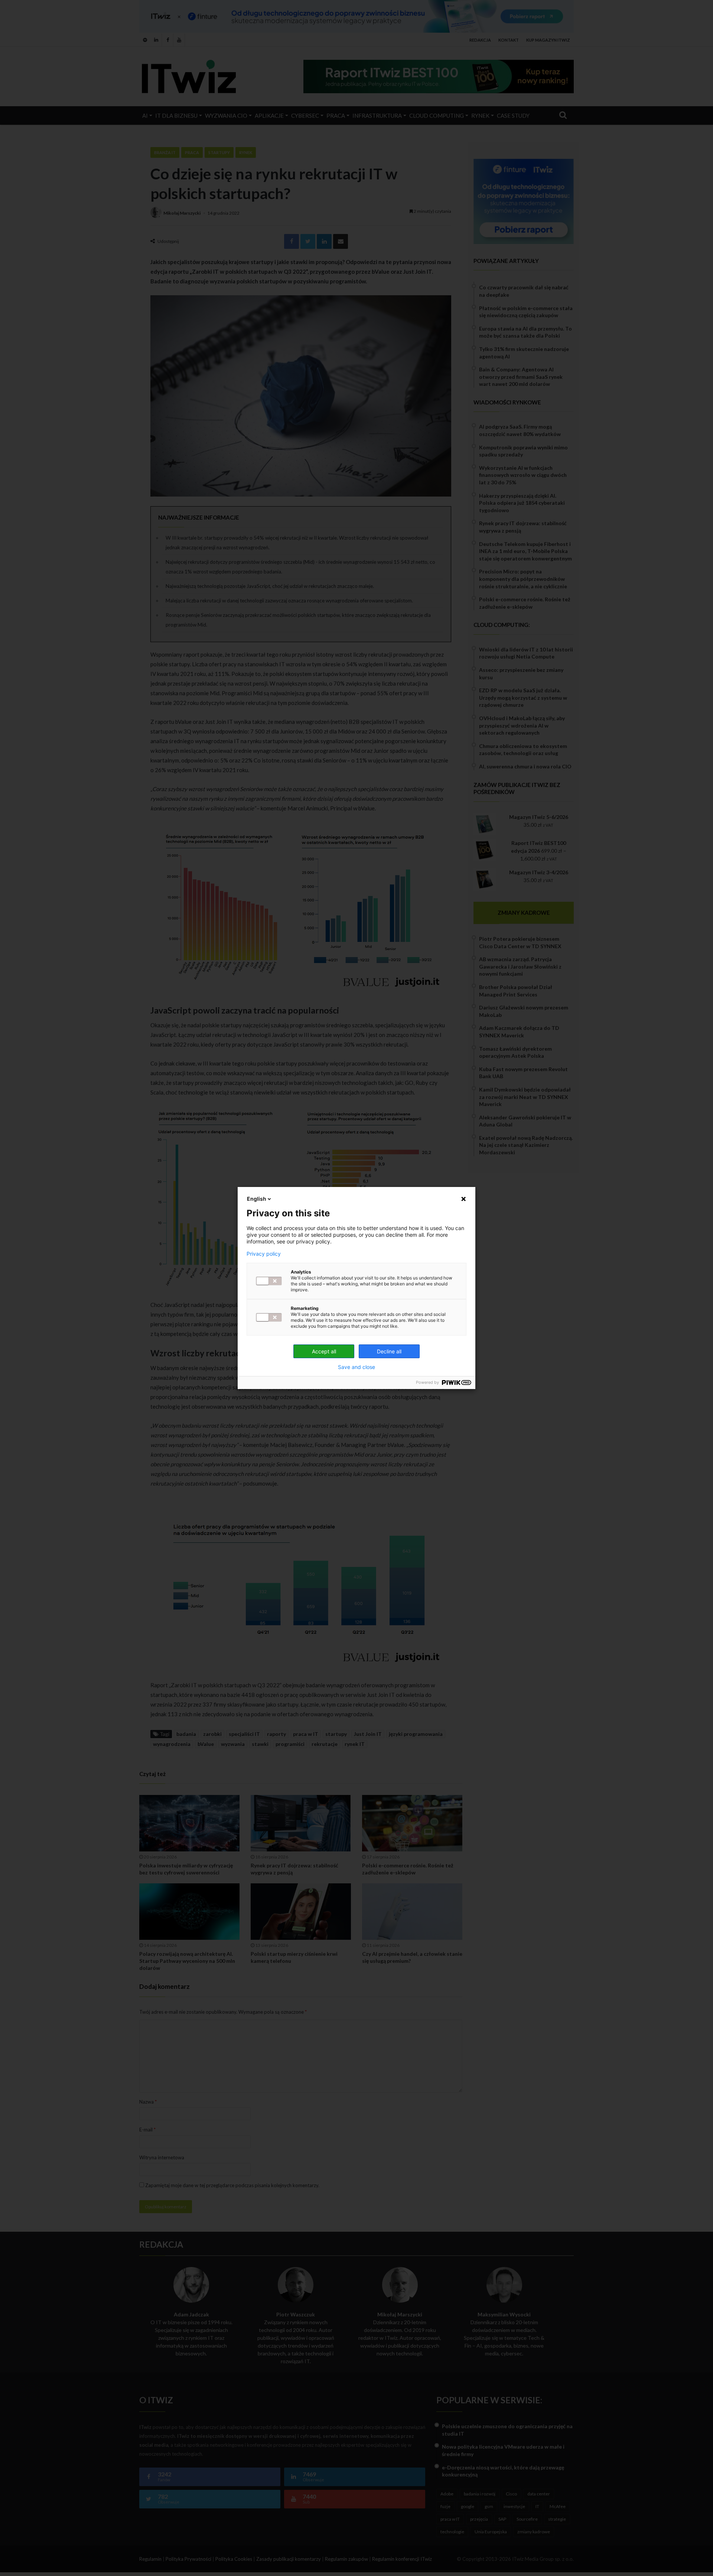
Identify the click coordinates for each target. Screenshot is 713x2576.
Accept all (324, 1351)
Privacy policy (264, 1254)
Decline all (389, 1351)
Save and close (356, 1367)
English (257, 1199)
